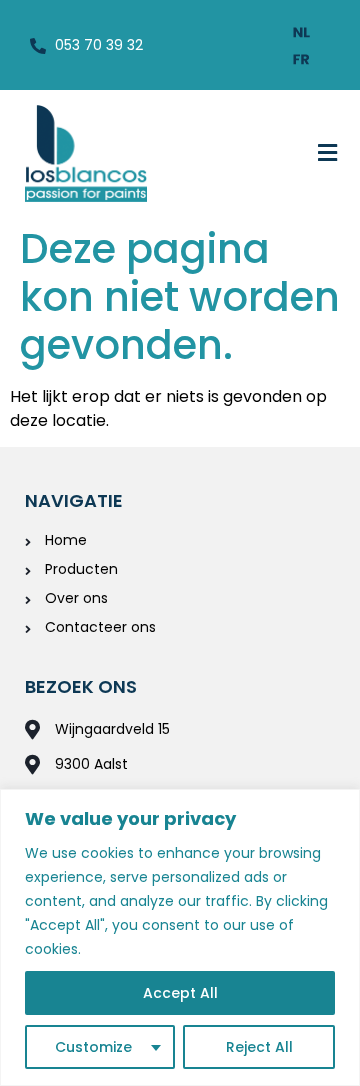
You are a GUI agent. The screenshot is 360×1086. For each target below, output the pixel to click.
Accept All (180, 993)
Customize (93, 1047)
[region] (180, 937)
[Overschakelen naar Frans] (302, 58)
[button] (328, 153)
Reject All (259, 1047)
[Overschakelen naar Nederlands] (302, 31)
